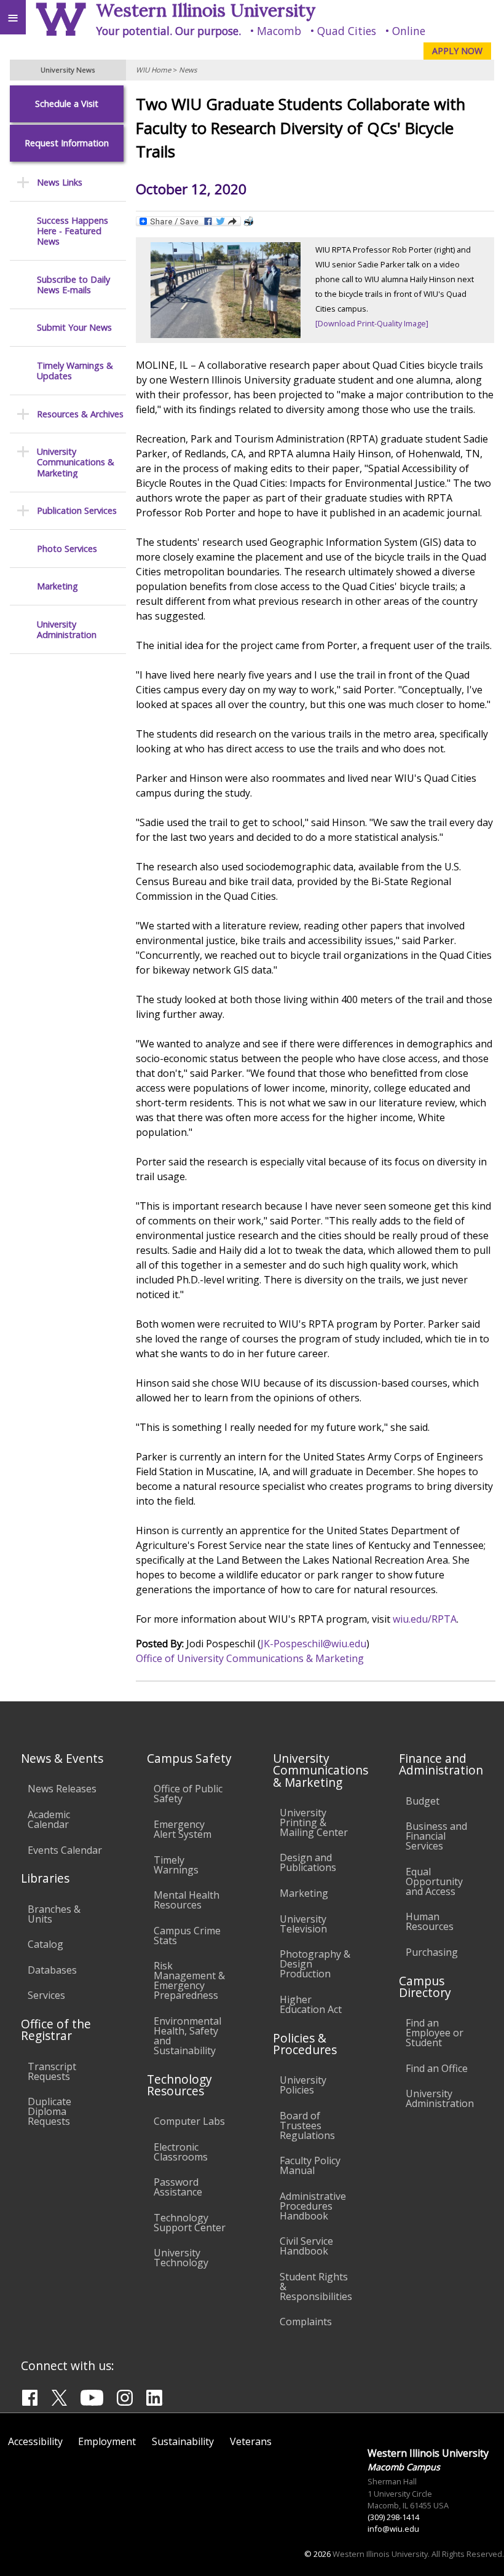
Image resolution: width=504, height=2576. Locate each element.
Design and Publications (308, 1862)
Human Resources (430, 1921)
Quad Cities (347, 31)
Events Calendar (65, 1850)
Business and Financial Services (436, 1836)
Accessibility (35, 2441)
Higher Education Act (311, 2004)
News (188, 70)
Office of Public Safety (188, 1794)
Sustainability (183, 2441)
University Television (303, 1924)
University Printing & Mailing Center (314, 1822)
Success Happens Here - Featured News (73, 231)
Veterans (251, 2441)
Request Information (67, 143)
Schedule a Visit (67, 104)
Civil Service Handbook (306, 2246)
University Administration (67, 630)
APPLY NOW (457, 51)
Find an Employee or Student (435, 2033)
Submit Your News (74, 327)
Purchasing (432, 1952)
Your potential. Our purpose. (168, 31)
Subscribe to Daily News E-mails (73, 285)
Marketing (57, 586)
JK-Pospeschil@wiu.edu (313, 1644)
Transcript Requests (52, 2071)
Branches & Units (54, 1914)
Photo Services (67, 549)
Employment (107, 2441)
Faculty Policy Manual (310, 2165)
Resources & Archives (80, 414)
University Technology (181, 2258)
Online (409, 31)
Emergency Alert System (183, 1829)
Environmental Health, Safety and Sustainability (187, 2036)
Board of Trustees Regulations (307, 2125)
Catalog (45, 1944)
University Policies (303, 2085)
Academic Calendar (49, 1819)
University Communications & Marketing (76, 462)
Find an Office (437, 2068)
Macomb (279, 31)
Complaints (306, 2322)
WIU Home (153, 70)
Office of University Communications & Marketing (250, 1658)
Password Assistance (178, 2187)
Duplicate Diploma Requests (49, 2111)
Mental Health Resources (187, 1900)
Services (46, 1995)
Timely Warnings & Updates (75, 371)
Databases (52, 1970)
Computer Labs (189, 2121)
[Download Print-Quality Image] (372, 323)
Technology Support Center (190, 2223)
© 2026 (317, 2554)
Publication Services (77, 510)
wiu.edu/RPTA (425, 1619)
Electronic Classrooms (181, 2152)
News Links (60, 182)
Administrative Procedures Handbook (313, 2206)
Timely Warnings (176, 1865)
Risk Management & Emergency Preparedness (189, 1980)
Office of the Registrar (56, 2030)
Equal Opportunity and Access (434, 1881)
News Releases (62, 1789)
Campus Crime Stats (187, 1936)
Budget (423, 1801)
